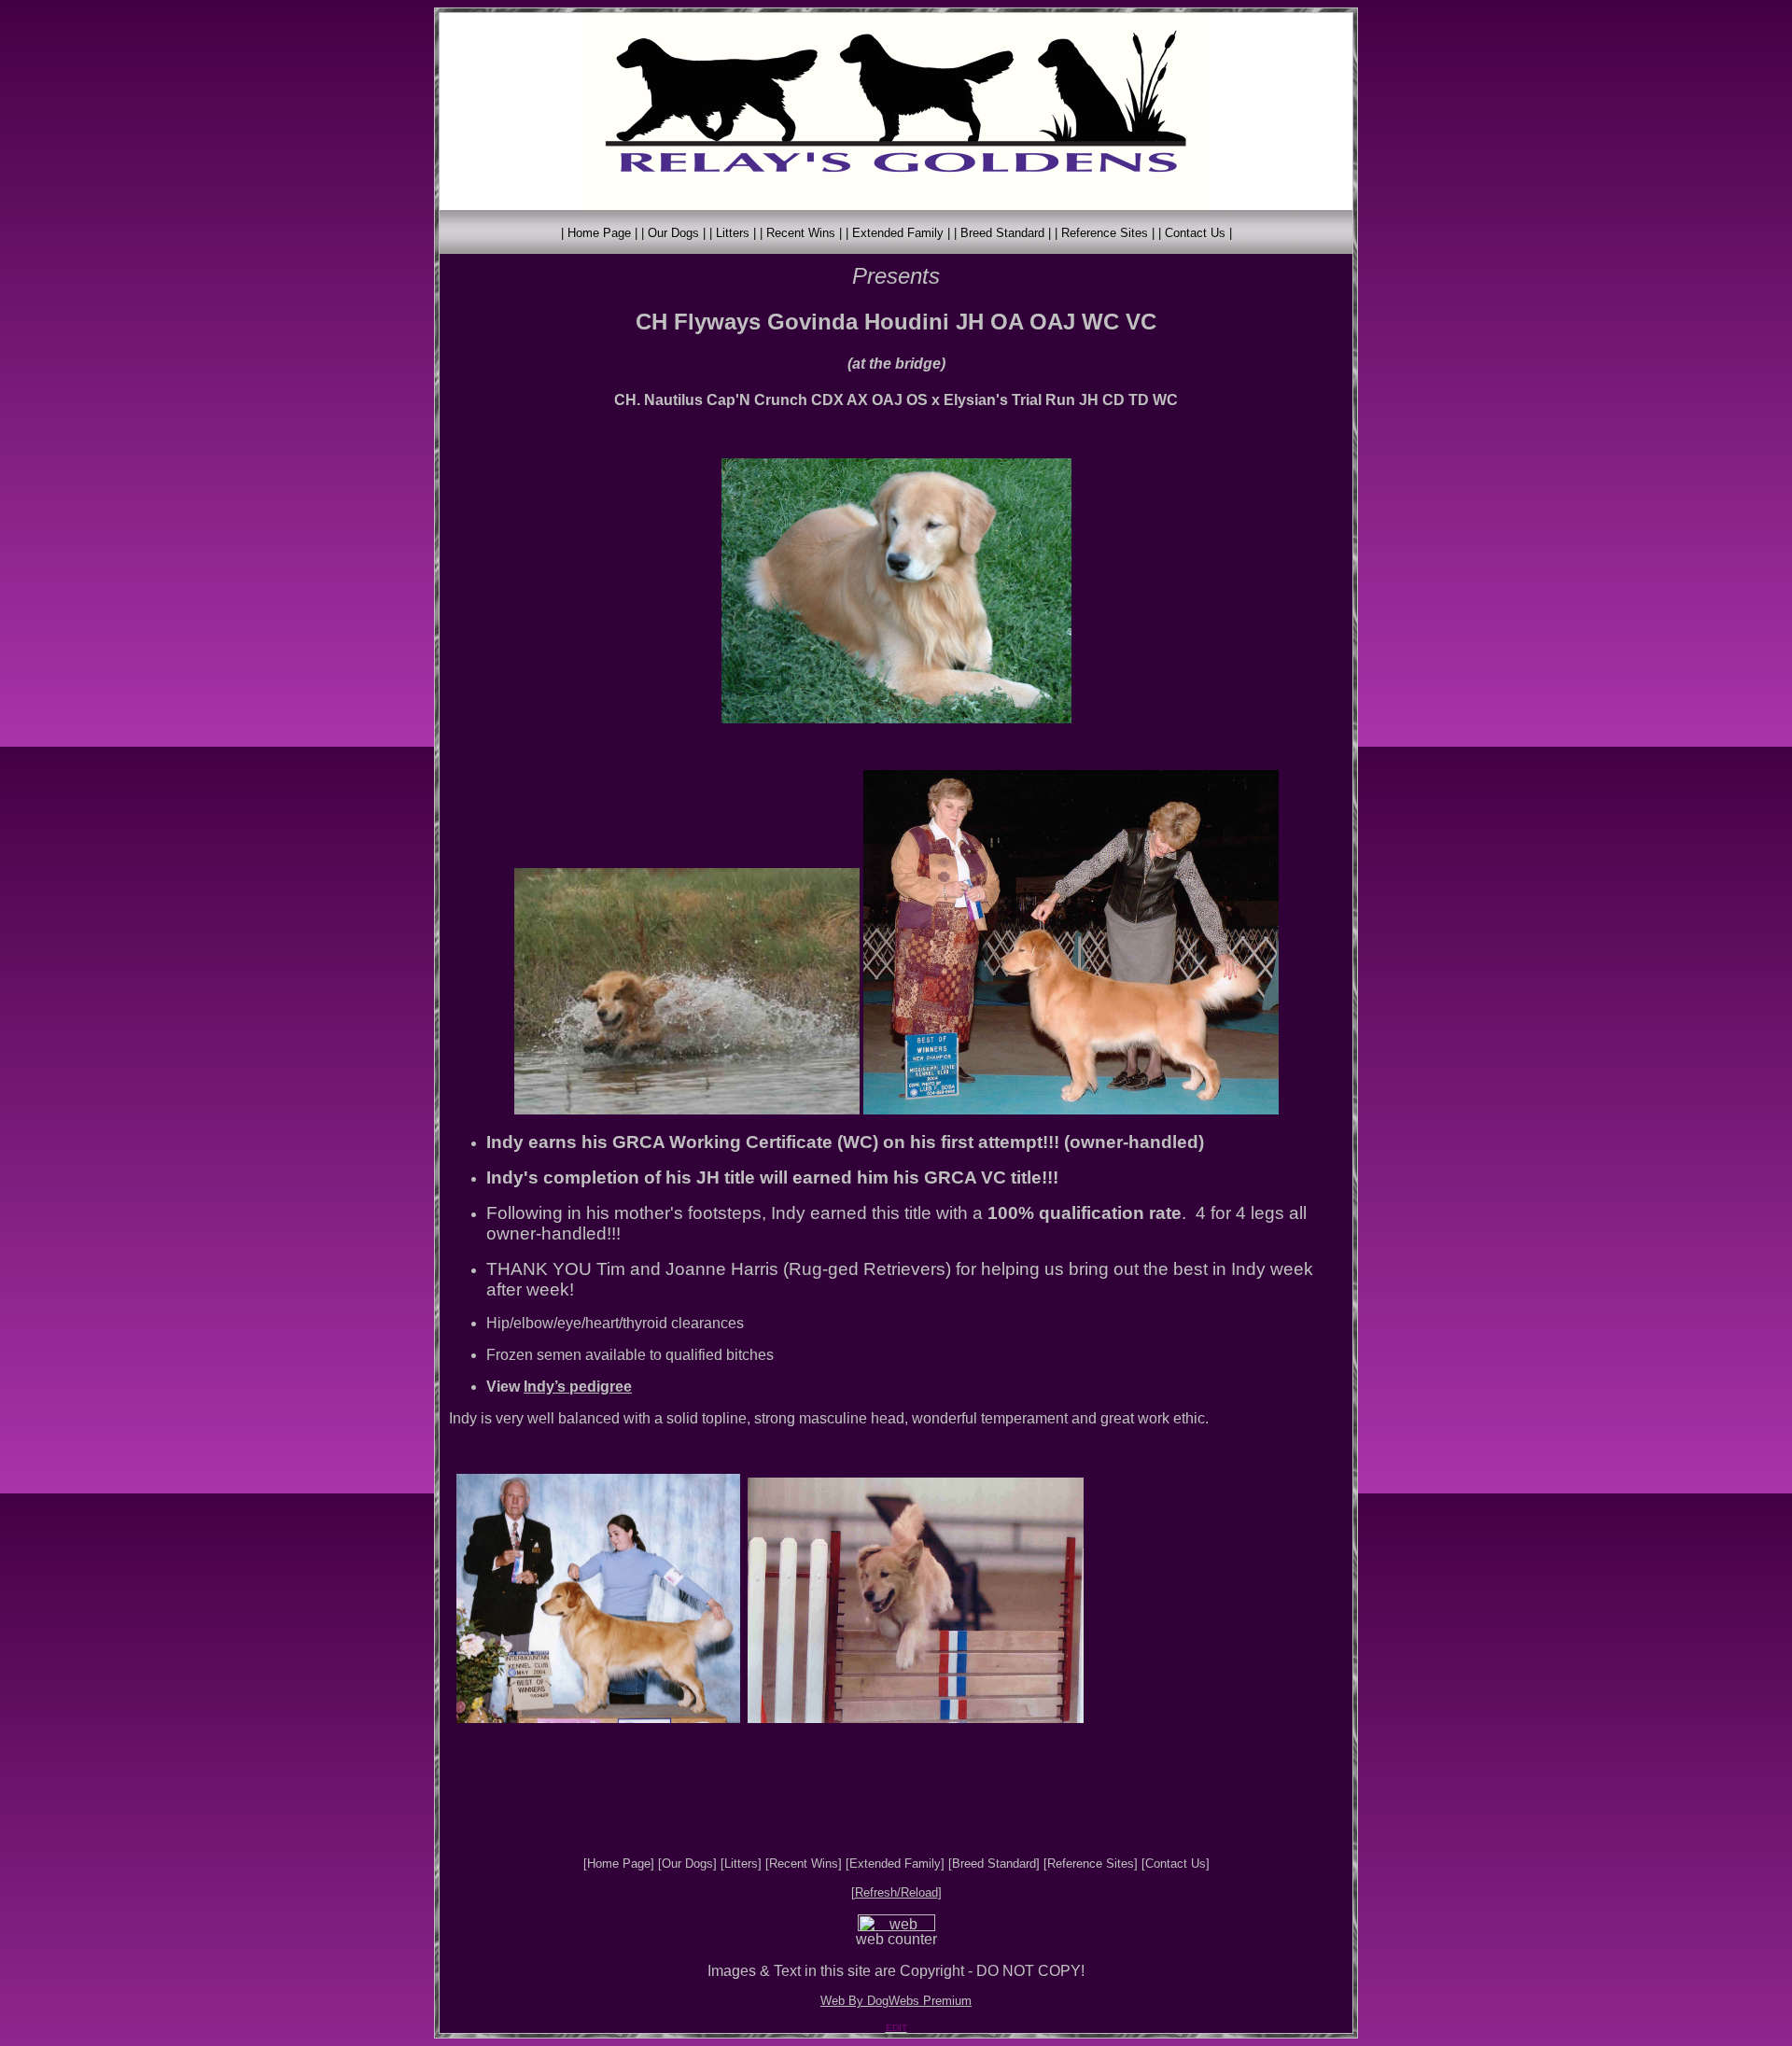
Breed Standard (994, 1864)
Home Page (619, 1864)
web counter (896, 1939)
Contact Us (1176, 1864)
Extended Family (895, 1864)
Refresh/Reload (896, 1892)
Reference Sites (1091, 1864)
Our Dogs (687, 1864)
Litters (741, 1864)
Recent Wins (804, 1864)
